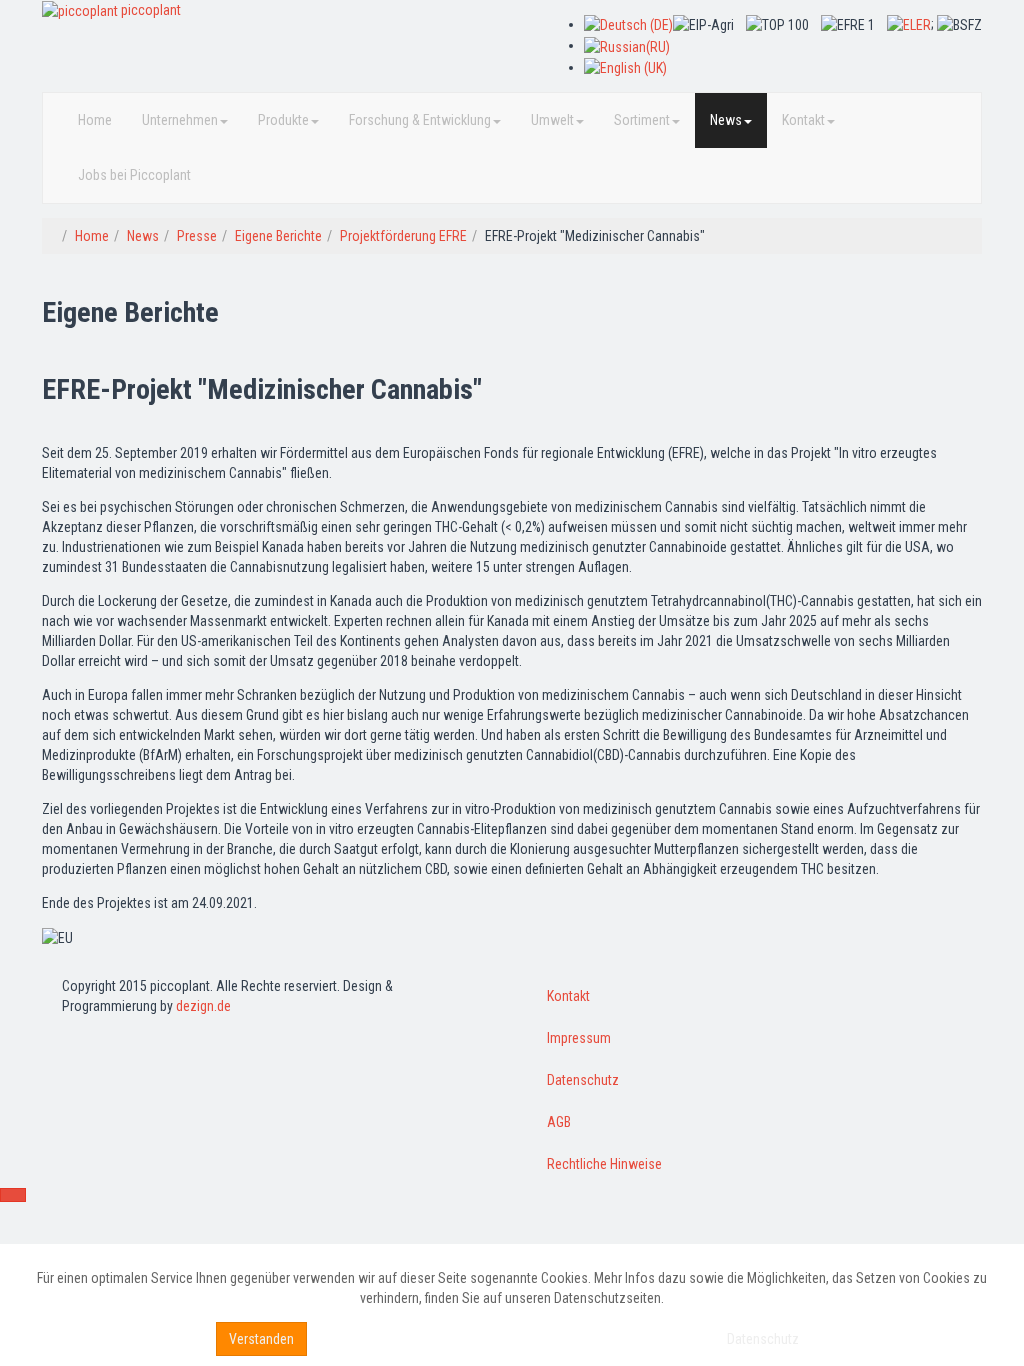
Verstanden (261, 1339)
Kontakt (803, 120)
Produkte (283, 120)
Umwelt (552, 120)
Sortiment (642, 120)
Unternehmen (180, 120)
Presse (197, 236)
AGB (559, 1122)
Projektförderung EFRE (403, 236)
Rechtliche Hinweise (604, 1164)
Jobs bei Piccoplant (134, 175)
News (726, 120)
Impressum (579, 1038)
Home (95, 120)
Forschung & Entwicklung (420, 120)
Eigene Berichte (278, 236)
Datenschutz (583, 1080)
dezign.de (203, 1006)
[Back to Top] (13, 1195)
